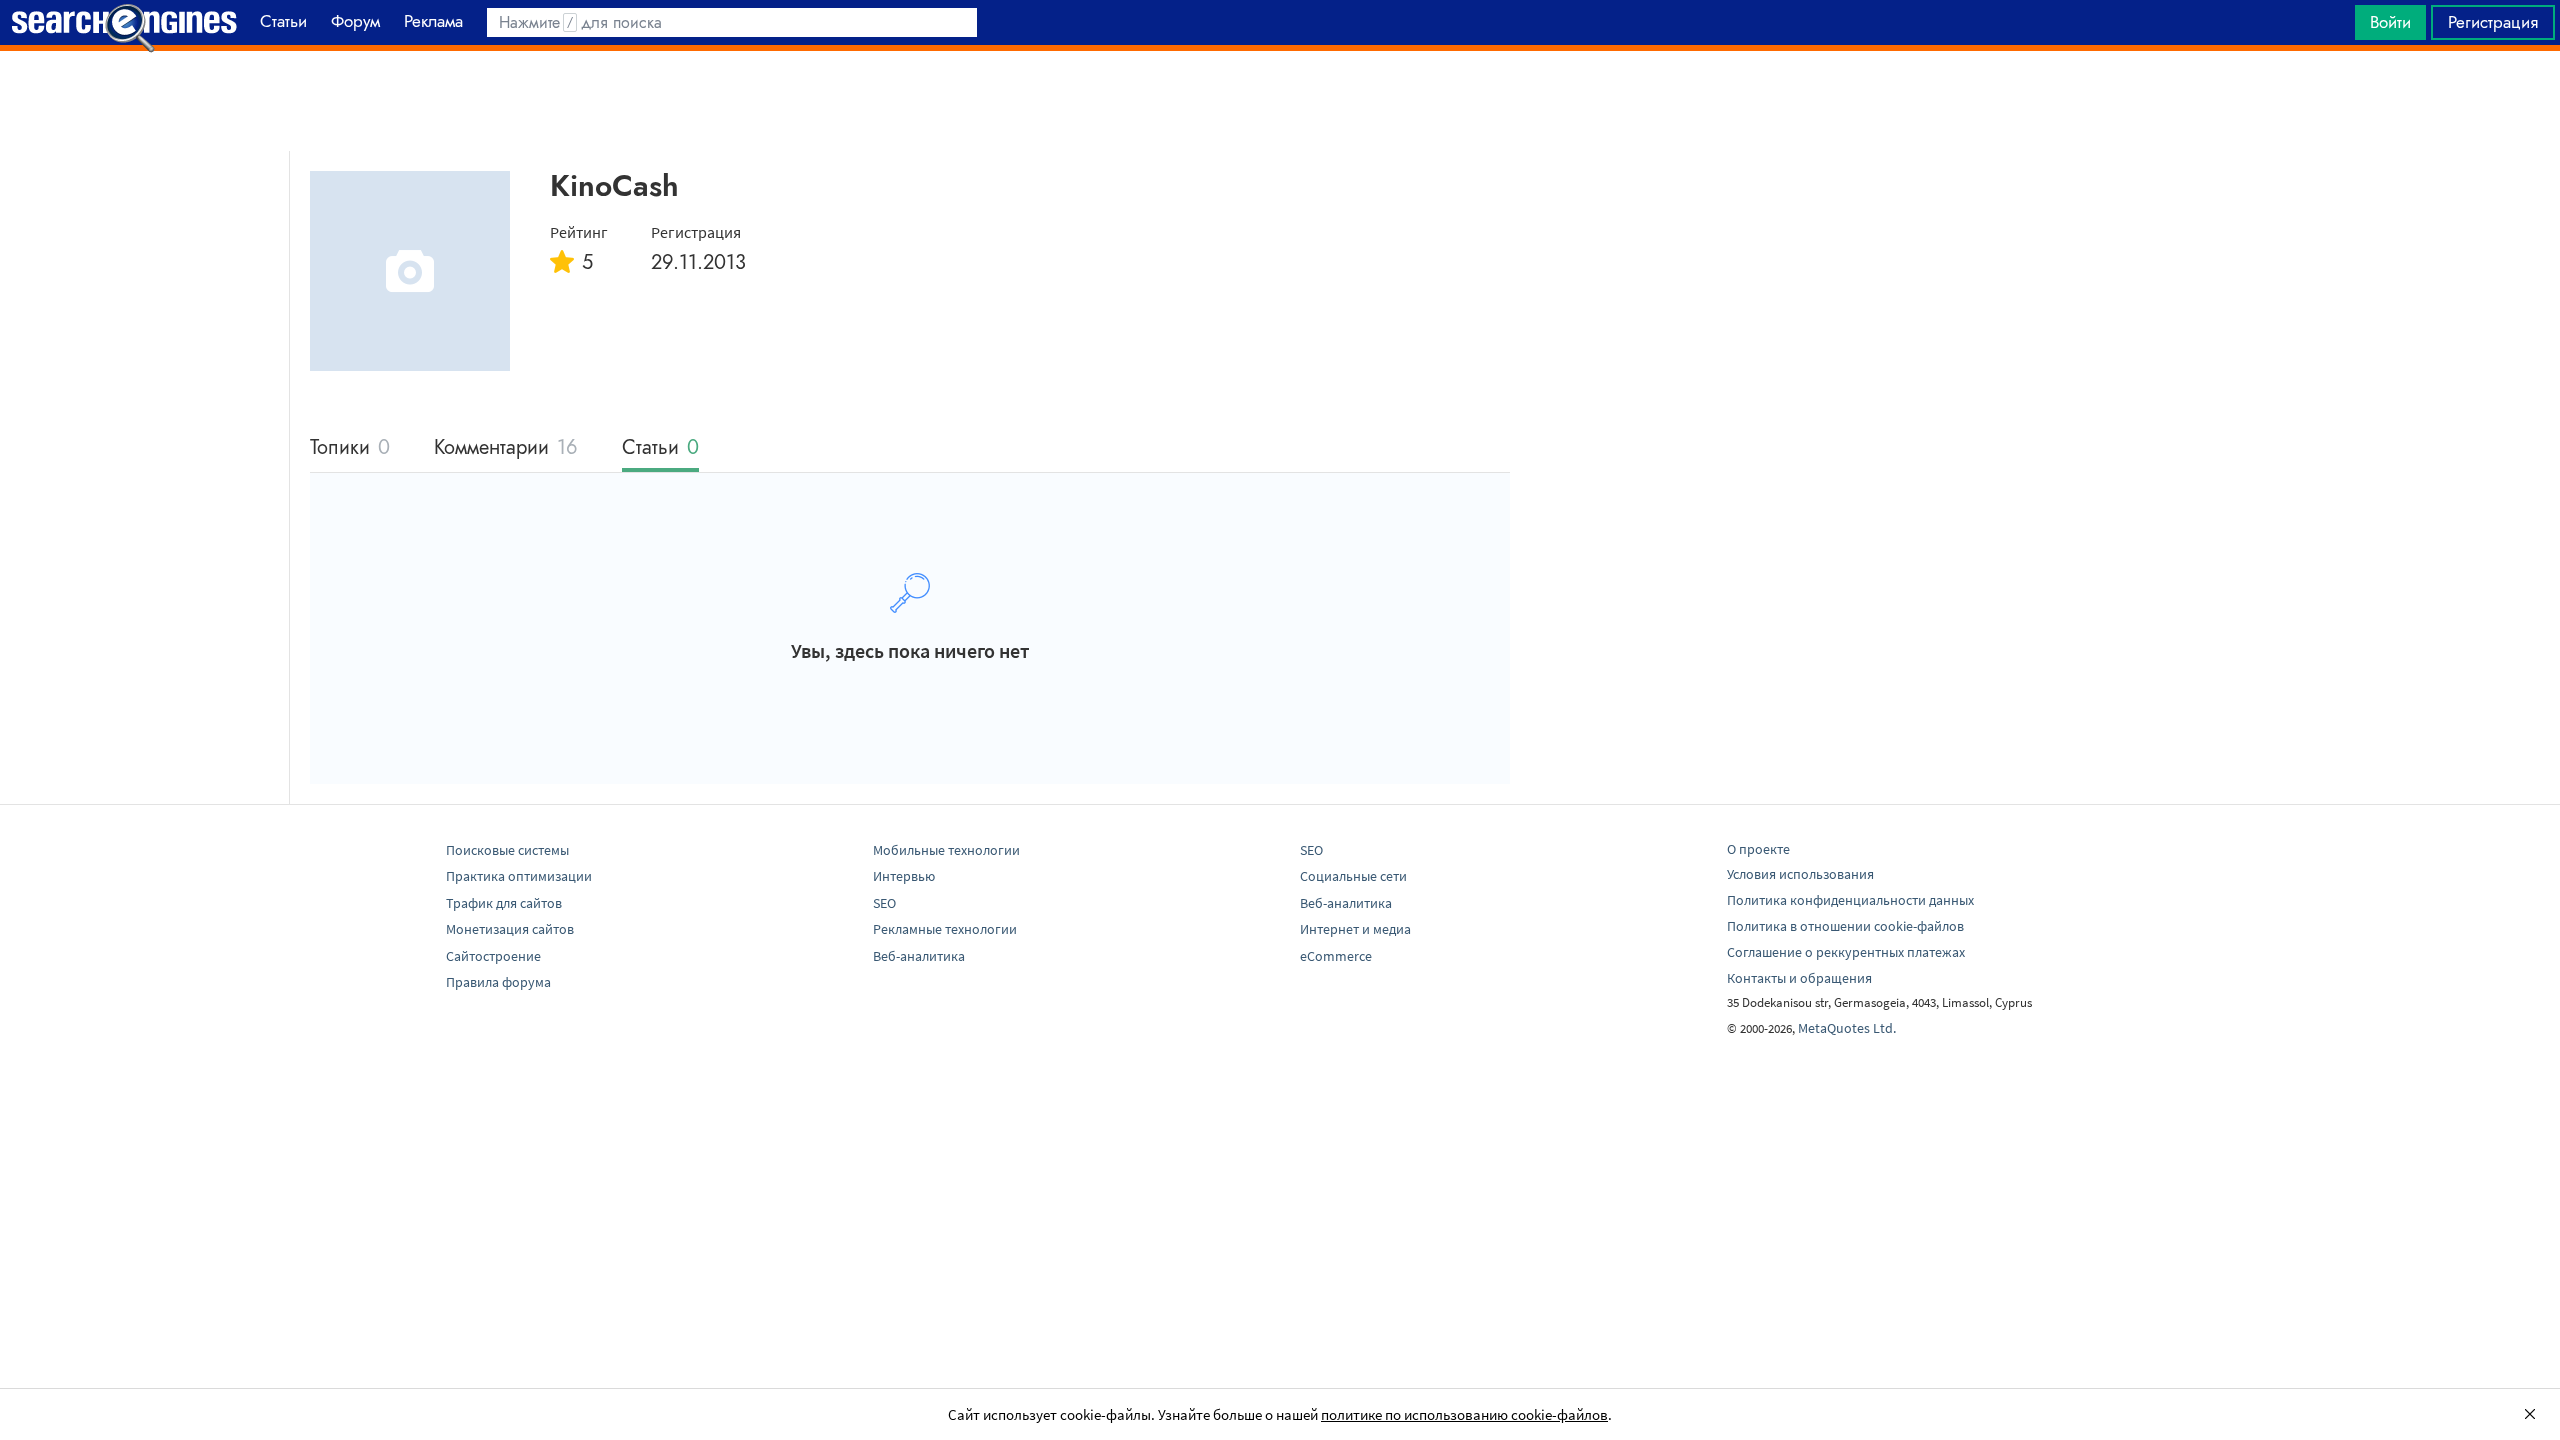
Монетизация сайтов (510, 929)
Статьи (660, 448)
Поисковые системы (507, 850)
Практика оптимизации (519, 876)
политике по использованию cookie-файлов (1464, 1414)
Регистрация (2493, 22)
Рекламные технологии (945, 929)
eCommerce (1336, 956)
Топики (350, 448)
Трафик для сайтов (504, 903)
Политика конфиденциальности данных (1850, 900)
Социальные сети (1353, 876)
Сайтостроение (493, 956)
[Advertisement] (1280, 101)
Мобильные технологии (946, 850)
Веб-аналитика (919, 956)
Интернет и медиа (1355, 929)
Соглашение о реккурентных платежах (1846, 952)
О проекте (1758, 849)
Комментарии (506, 448)
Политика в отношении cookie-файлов (1845, 926)
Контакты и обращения (1799, 978)
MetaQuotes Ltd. (1847, 1028)
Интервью (904, 876)
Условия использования (1800, 874)
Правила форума (498, 982)
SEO (884, 903)
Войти (2390, 22)
